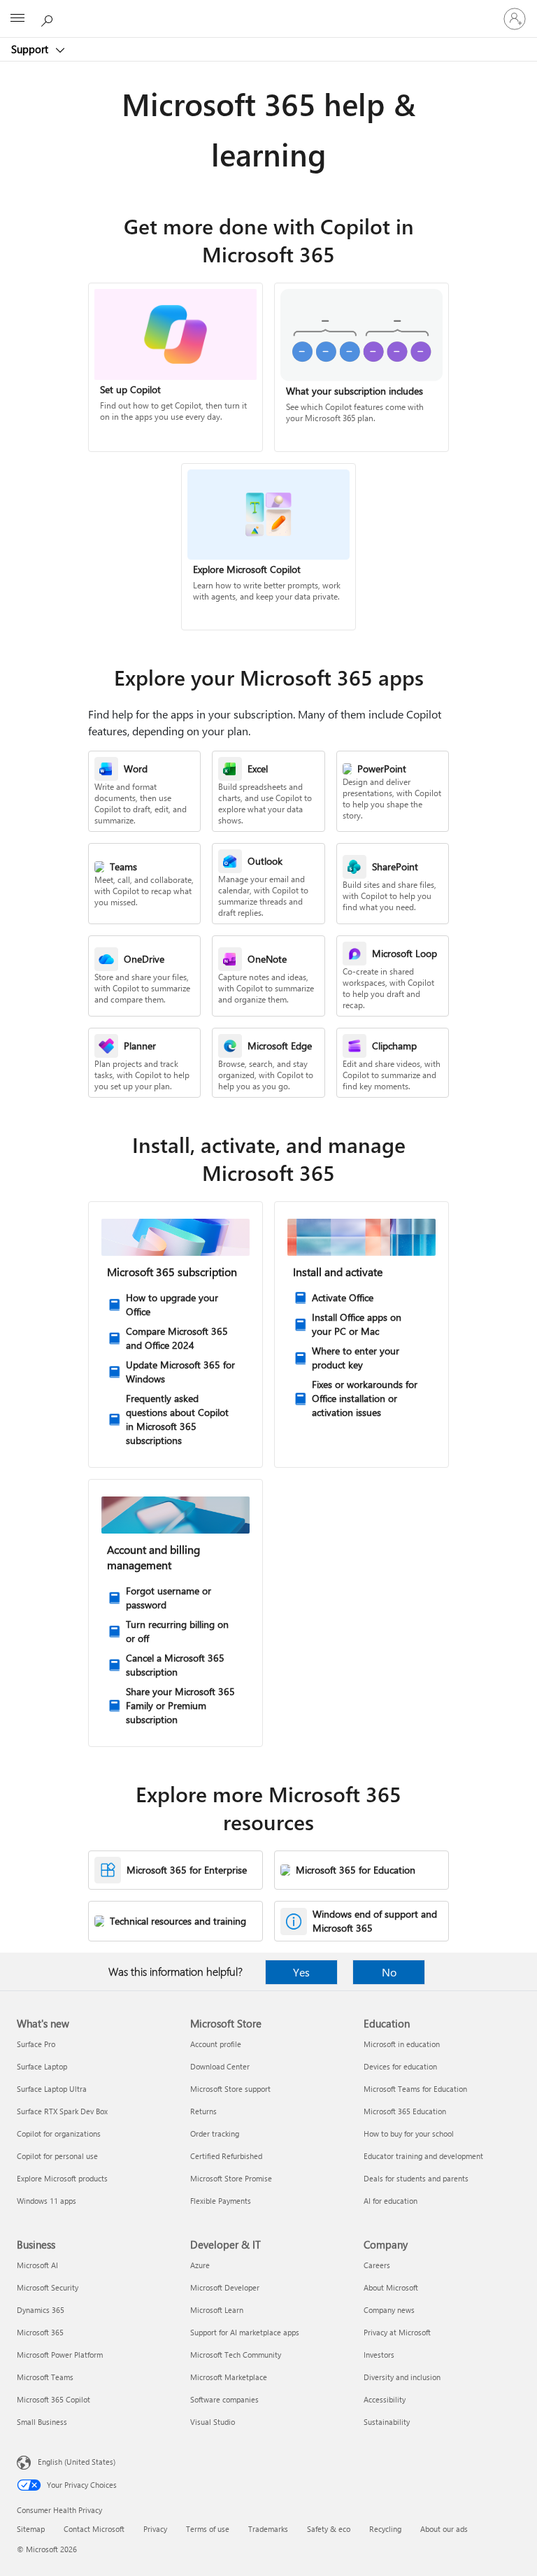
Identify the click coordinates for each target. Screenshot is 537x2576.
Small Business (42, 2422)
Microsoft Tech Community (236, 2355)
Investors (379, 2355)
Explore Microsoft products (62, 2178)
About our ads (444, 2529)
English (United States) (77, 2462)
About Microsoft (391, 2287)
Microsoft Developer (225, 2287)
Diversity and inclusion (402, 2377)
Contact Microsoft (94, 2529)
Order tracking (215, 2133)
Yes (301, 1972)
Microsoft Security (48, 2287)
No (389, 1972)
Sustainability (387, 2422)
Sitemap (31, 2529)
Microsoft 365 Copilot (53, 2399)
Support (31, 49)
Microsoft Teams (45, 2377)
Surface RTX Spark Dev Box (62, 2111)
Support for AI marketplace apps (245, 2332)
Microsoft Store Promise (231, 2178)
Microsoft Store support (230, 2089)
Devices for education (400, 2066)
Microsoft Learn (217, 2310)
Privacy (155, 2529)
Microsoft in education (402, 2044)
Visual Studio (213, 2422)
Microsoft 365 (40, 2332)
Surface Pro (36, 2044)
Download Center (220, 2066)
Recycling (385, 2529)
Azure (200, 2265)
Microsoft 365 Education (405, 2111)
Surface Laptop (42, 2066)
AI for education (391, 2201)
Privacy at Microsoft (397, 2332)
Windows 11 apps (46, 2201)
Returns (203, 2111)
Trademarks (268, 2529)
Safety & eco (329, 2529)
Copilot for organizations (59, 2133)
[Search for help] (49, 18)
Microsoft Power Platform (60, 2355)
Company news (389, 2310)
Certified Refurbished (226, 2156)
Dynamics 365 (41, 2310)
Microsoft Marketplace (229, 2377)
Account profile (216, 2044)
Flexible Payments (221, 2201)
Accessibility (385, 2399)
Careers (377, 2265)
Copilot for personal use (57, 2156)
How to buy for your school (409, 2133)
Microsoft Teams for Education (415, 2089)
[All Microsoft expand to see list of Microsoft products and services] (17, 19)
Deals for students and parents (416, 2178)
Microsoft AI (37, 2265)
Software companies (224, 2399)
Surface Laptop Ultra (52, 2089)
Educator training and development (423, 2156)
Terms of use (208, 2529)
